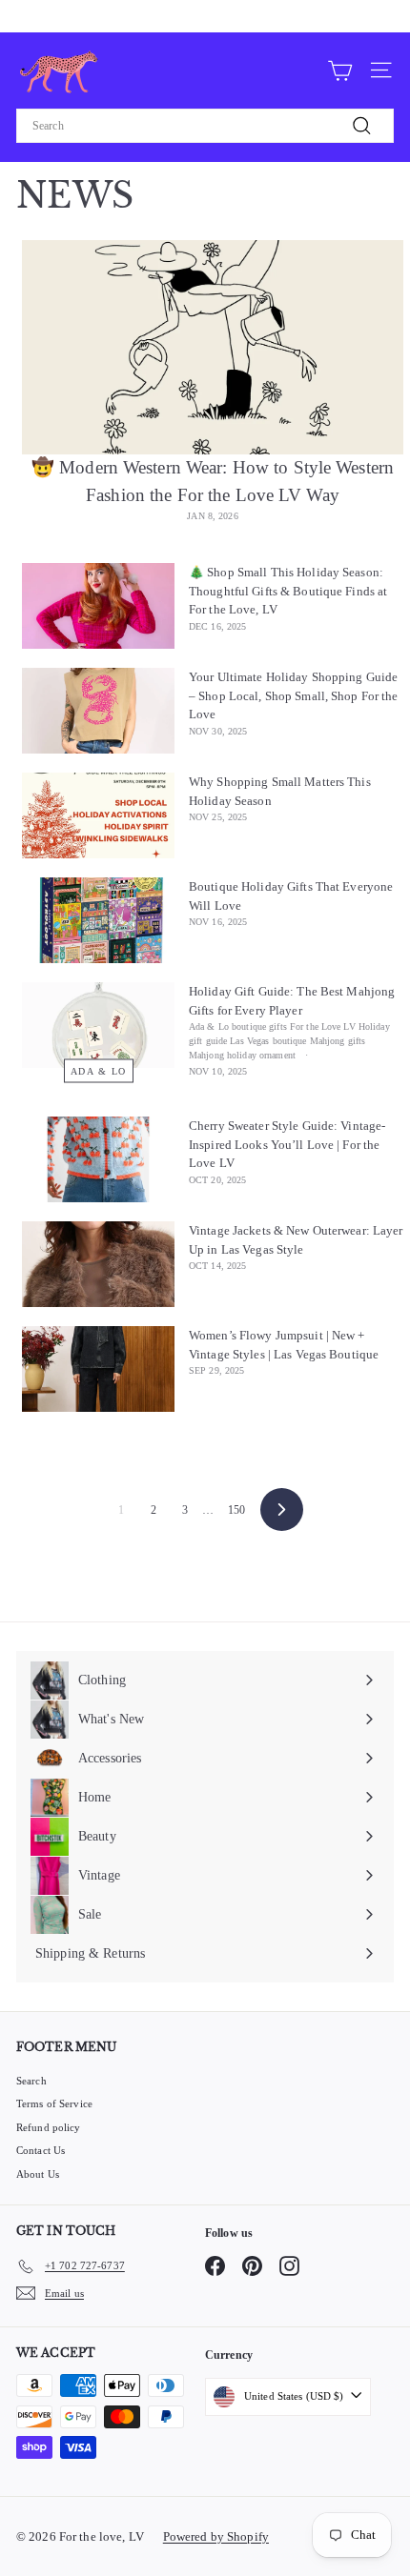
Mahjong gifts (338, 1041)
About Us (38, 2174)
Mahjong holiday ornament (242, 1055)
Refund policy (49, 2127)
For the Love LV (323, 1026)
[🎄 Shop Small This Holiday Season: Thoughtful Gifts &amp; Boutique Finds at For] (98, 606)
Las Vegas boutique (268, 1041)
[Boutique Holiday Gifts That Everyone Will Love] (98, 920)
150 (236, 1510)
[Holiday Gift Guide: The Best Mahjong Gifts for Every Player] (98, 1025)
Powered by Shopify (216, 2536)
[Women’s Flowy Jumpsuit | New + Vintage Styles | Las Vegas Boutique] (98, 1369)
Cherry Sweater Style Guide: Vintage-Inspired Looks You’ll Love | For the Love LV (287, 1144)
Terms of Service (54, 2103)
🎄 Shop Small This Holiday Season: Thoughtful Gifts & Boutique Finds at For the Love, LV (288, 591)
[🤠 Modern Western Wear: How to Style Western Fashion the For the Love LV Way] (213, 347)
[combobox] (205, 126)
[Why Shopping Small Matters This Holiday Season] (98, 815)
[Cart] (340, 70)
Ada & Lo (99, 1071)
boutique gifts (259, 1026)
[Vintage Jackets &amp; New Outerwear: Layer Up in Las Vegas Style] (98, 1264)
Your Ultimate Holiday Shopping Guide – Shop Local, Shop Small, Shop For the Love (294, 695)
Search (31, 2081)
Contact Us (41, 2150)
